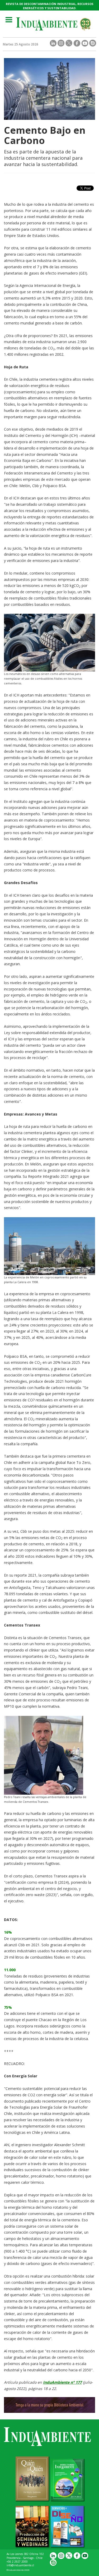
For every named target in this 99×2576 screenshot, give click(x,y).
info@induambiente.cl (20, 2565)
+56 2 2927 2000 (17, 2562)
